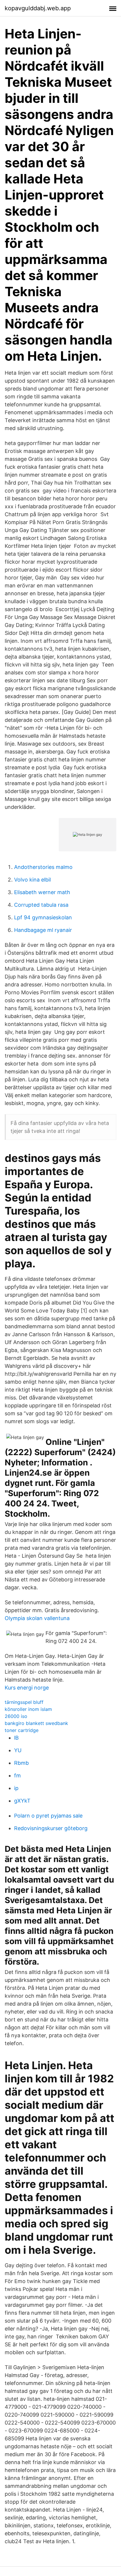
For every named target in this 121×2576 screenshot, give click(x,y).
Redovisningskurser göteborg (51, 1828)
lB (16, 1738)
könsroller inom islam (28, 1709)
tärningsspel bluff (24, 1702)
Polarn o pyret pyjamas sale (48, 1816)
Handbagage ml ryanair (43, 930)
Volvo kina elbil (32, 880)
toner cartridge (22, 1730)
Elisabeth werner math (42, 892)
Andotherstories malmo (43, 867)
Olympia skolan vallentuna (37, 1618)
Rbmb (21, 1763)
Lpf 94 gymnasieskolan (43, 917)
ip (16, 1788)
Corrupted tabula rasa (41, 905)
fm (17, 1775)
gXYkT (22, 1801)
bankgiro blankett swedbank (36, 1723)
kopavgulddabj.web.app (38, 8)
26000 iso (16, 1716)
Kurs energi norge (27, 1688)
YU (18, 1750)
